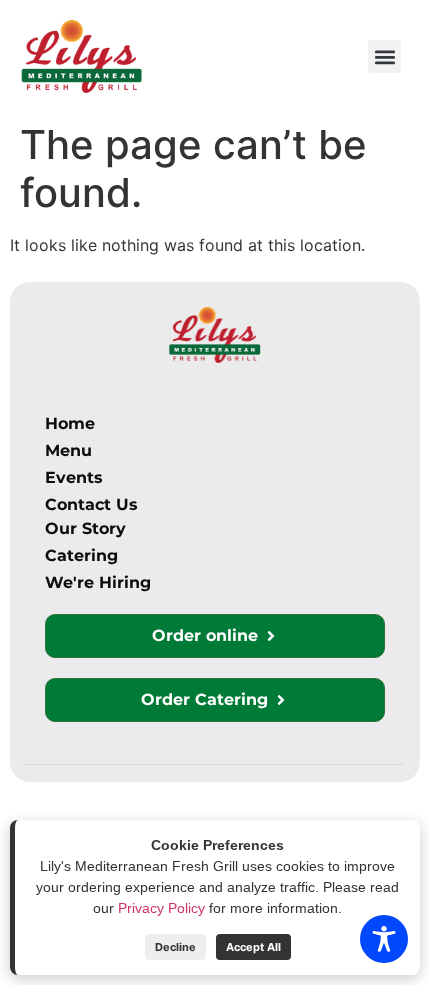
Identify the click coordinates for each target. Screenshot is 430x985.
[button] (384, 56)
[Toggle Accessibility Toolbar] (384, 939)
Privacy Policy (161, 908)
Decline (175, 947)
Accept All (253, 947)
